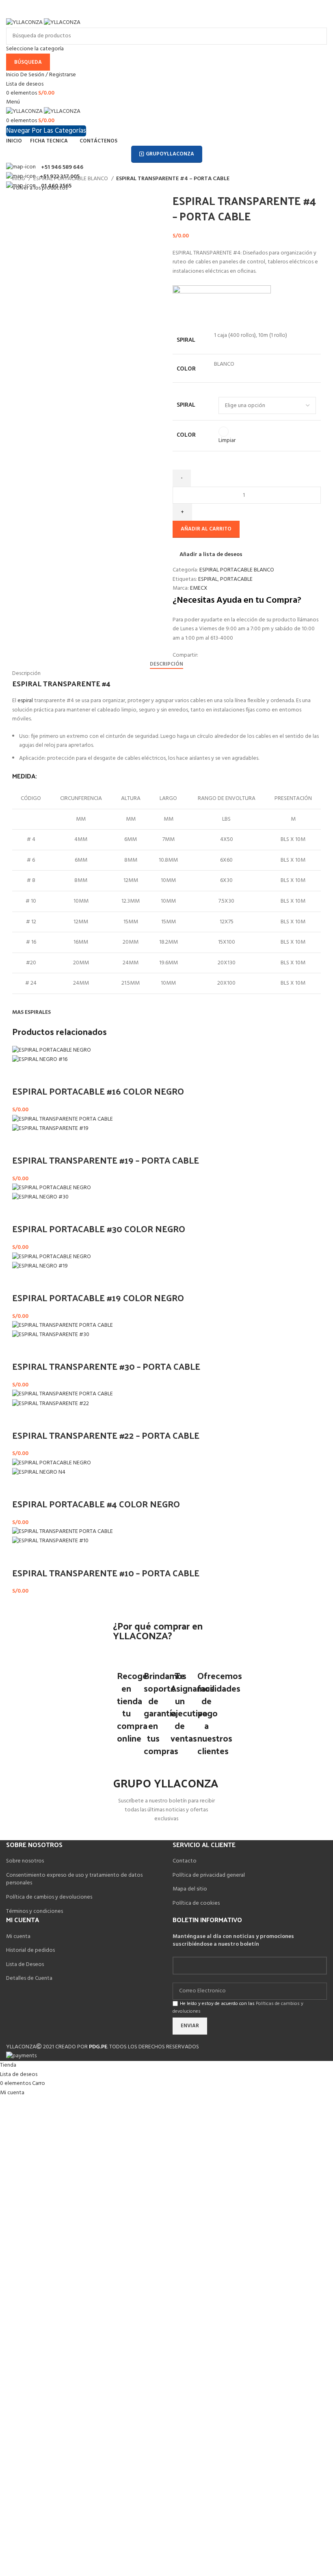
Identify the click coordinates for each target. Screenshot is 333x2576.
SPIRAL (186, 405)
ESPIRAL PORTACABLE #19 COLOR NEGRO (98, 1298)
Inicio (19, 179)
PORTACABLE (236, 579)
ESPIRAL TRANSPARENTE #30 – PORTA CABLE (106, 1366)
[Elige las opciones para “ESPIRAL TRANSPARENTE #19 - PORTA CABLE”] (22, 1144)
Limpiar (227, 441)
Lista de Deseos (25, 1965)
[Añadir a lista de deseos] (44, 1075)
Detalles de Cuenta (29, 1978)
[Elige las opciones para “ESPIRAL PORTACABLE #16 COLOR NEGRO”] (22, 1075)
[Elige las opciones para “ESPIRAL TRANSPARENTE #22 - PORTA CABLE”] (22, 1419)
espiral (25, 701)
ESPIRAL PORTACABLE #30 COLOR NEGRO (99, 1229)
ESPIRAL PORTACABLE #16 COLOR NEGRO (98, 1091)
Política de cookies (196, 1903)
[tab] (166, 664)
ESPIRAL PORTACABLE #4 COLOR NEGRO (96, 1504)
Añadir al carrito (206, 529)
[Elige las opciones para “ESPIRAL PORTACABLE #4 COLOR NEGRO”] (22, 1487)
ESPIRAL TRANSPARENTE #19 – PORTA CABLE (106, 1160)
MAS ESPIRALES (31, 1012)
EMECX (199, 588)
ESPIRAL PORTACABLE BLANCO (71, 179)
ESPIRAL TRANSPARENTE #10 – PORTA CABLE (106, 1573)
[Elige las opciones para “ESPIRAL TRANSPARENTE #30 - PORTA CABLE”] (22, 1350)
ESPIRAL (208, 579)
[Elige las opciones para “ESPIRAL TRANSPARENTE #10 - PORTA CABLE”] (22, 1556)
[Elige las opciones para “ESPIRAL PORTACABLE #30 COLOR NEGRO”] (22, 1212)
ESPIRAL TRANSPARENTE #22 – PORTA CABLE (106, 1435)
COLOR (186, 435)
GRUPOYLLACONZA (170, 154)
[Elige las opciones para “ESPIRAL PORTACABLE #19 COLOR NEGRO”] (22, 1281)
